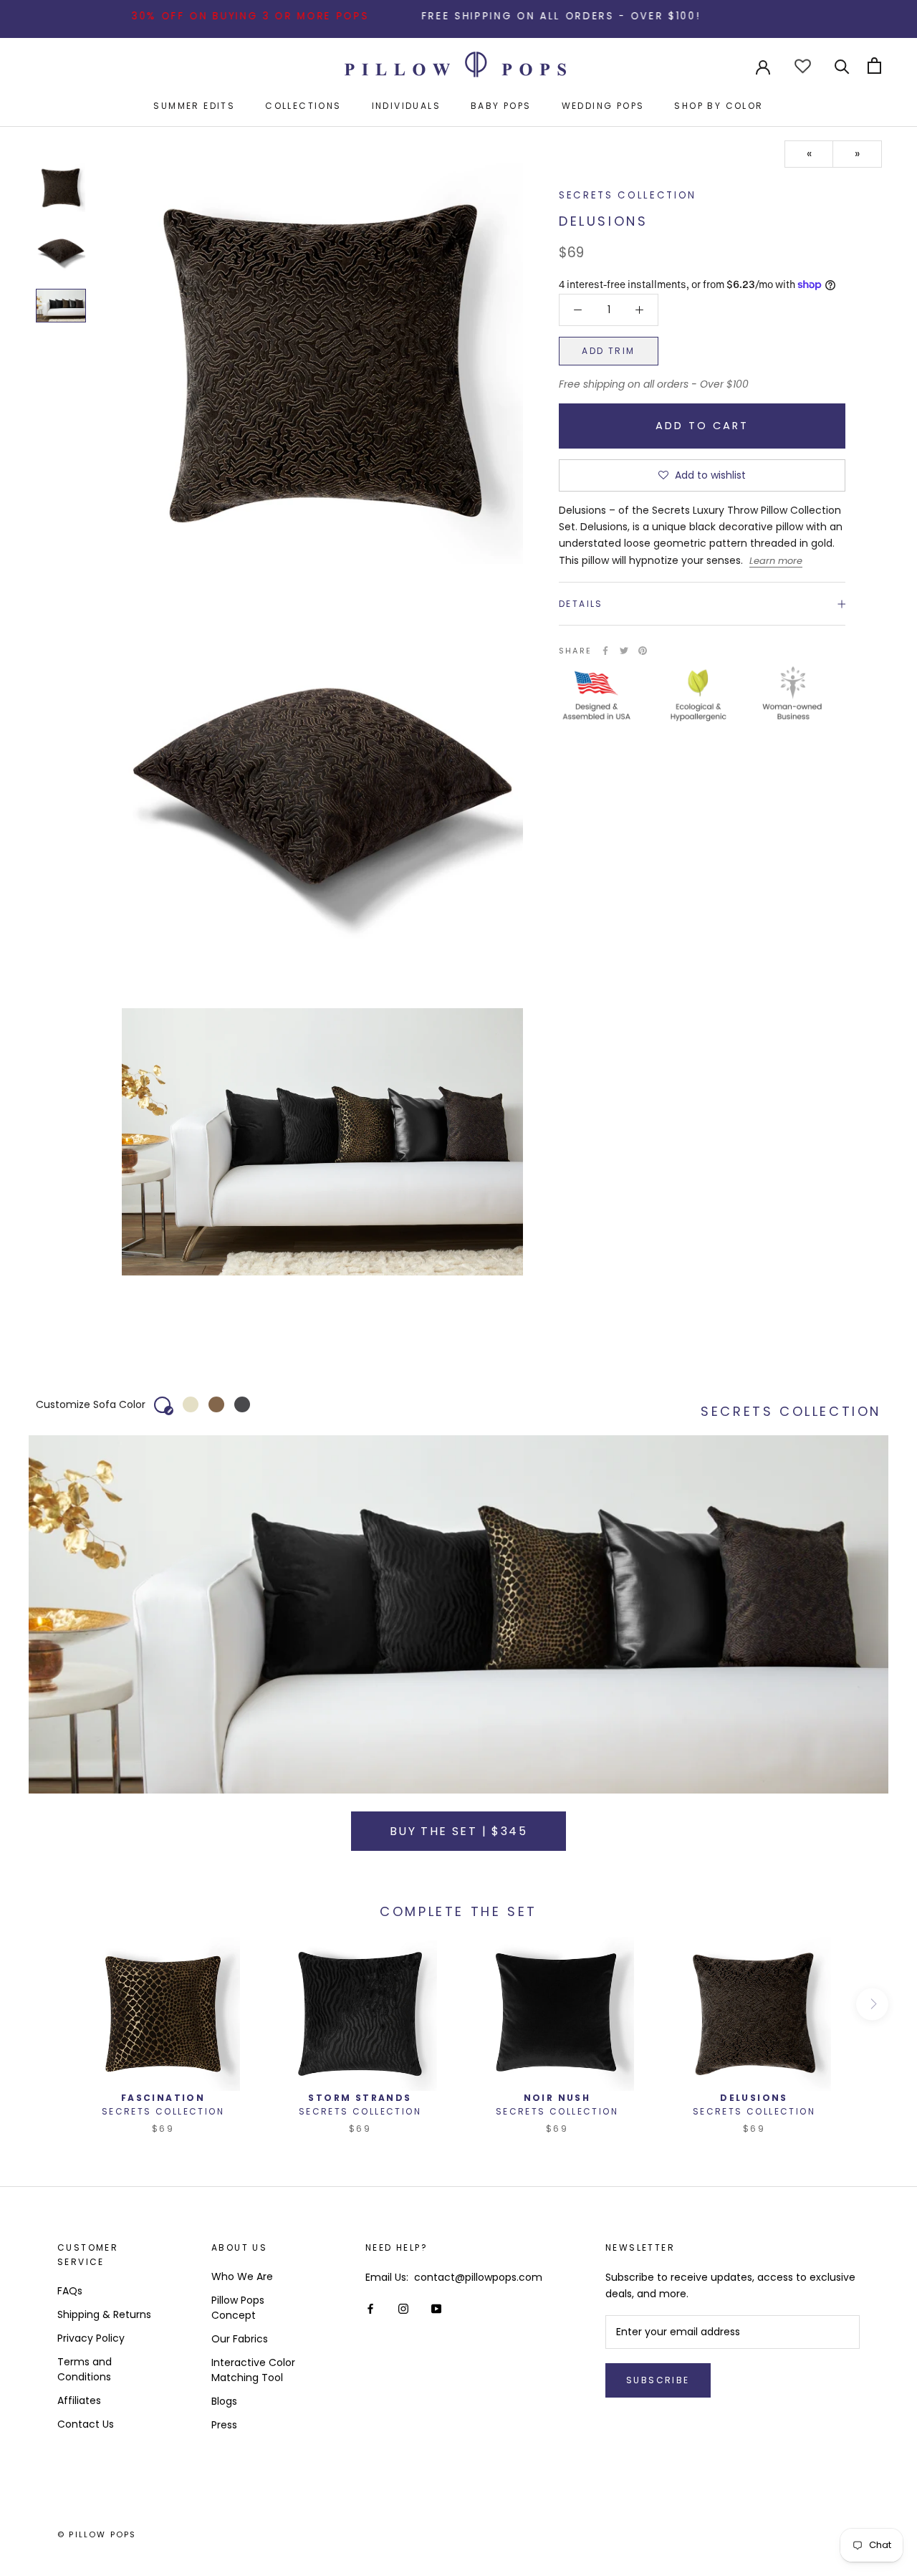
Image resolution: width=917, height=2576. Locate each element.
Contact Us (86, 2424)
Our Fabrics (240, 2339)
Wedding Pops (603, 106)
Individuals (406, 106)
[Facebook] (605, 651)
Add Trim (608, 351)
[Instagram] (403, 2308)
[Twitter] (624, 651)
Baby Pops (501, 106)
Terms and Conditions (85, 2369)
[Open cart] (874, 66)
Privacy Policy (91, 2338)
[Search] (842, 66)
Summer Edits (194, 106)
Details (581, 604)
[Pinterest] (643, 651)
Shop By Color (719, 106)
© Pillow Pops (97, 2534)
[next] (872, 2004)
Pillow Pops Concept (238, 2308)
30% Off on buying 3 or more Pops (191, 16)
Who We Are (242, 2276)
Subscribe (658, 2380)
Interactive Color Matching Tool (253, 2370)
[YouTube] (436, 2308)
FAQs (70, 2291)
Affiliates (79, 2400)
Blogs (224, 2401)
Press (224, 2425)
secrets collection (628, 195)
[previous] (45, 2004)
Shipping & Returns (104, 2314)
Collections (303, 106)
